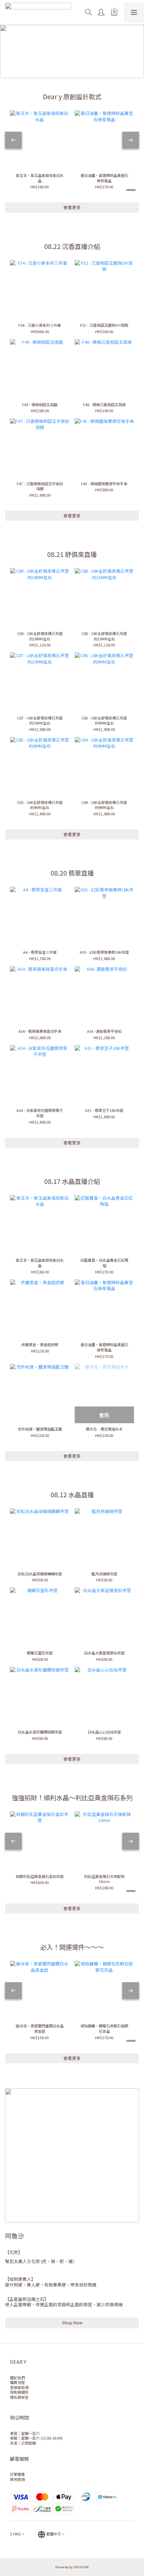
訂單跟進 (17, 2474)
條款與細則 (19, 2392)
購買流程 (17, 2382)
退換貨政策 (19, 2387)
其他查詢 (17, 2479)
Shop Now (72, 2322)
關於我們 (17, 2378)
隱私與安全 (19, 2397)
